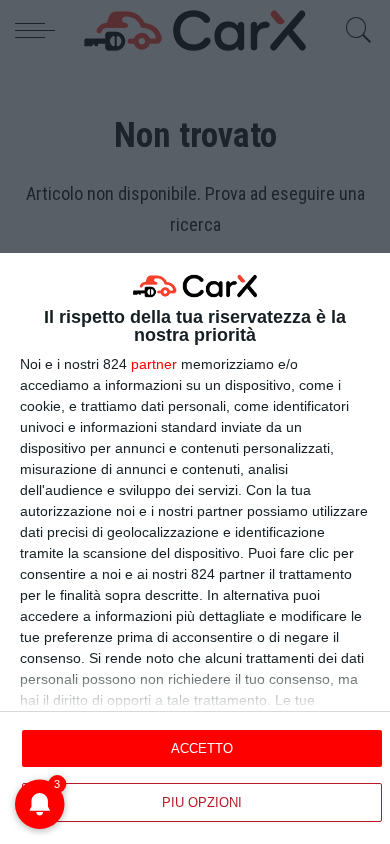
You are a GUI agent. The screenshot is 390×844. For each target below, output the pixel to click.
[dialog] (195, 548)
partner (154, 364)
